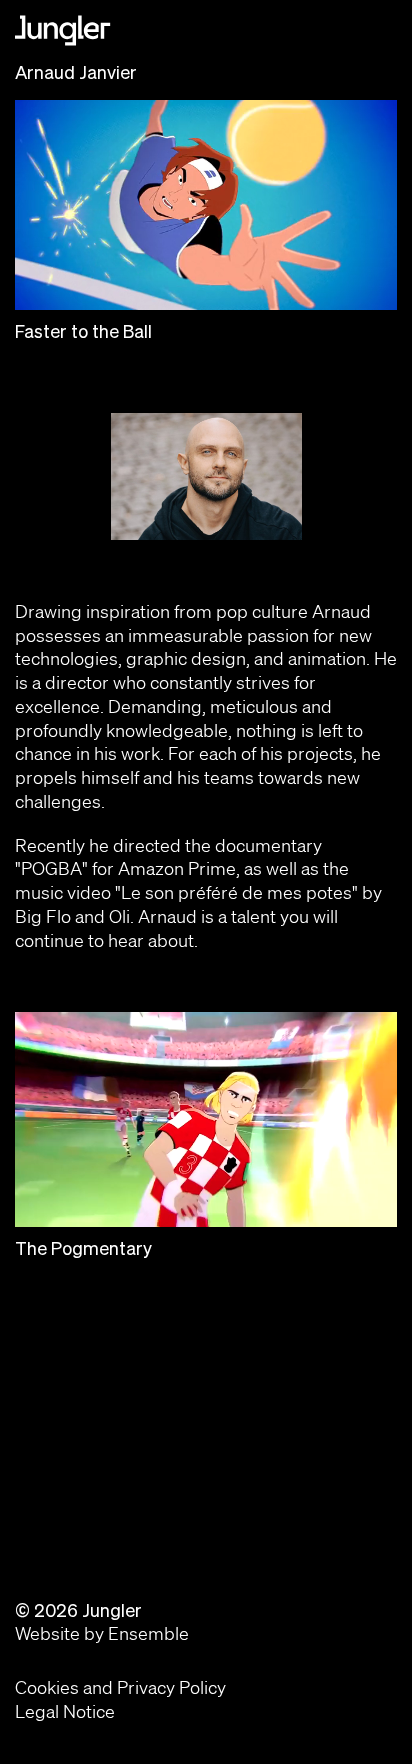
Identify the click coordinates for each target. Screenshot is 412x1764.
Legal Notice (65, 1711)
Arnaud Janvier (76, 72)
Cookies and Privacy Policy (120, 1687)
